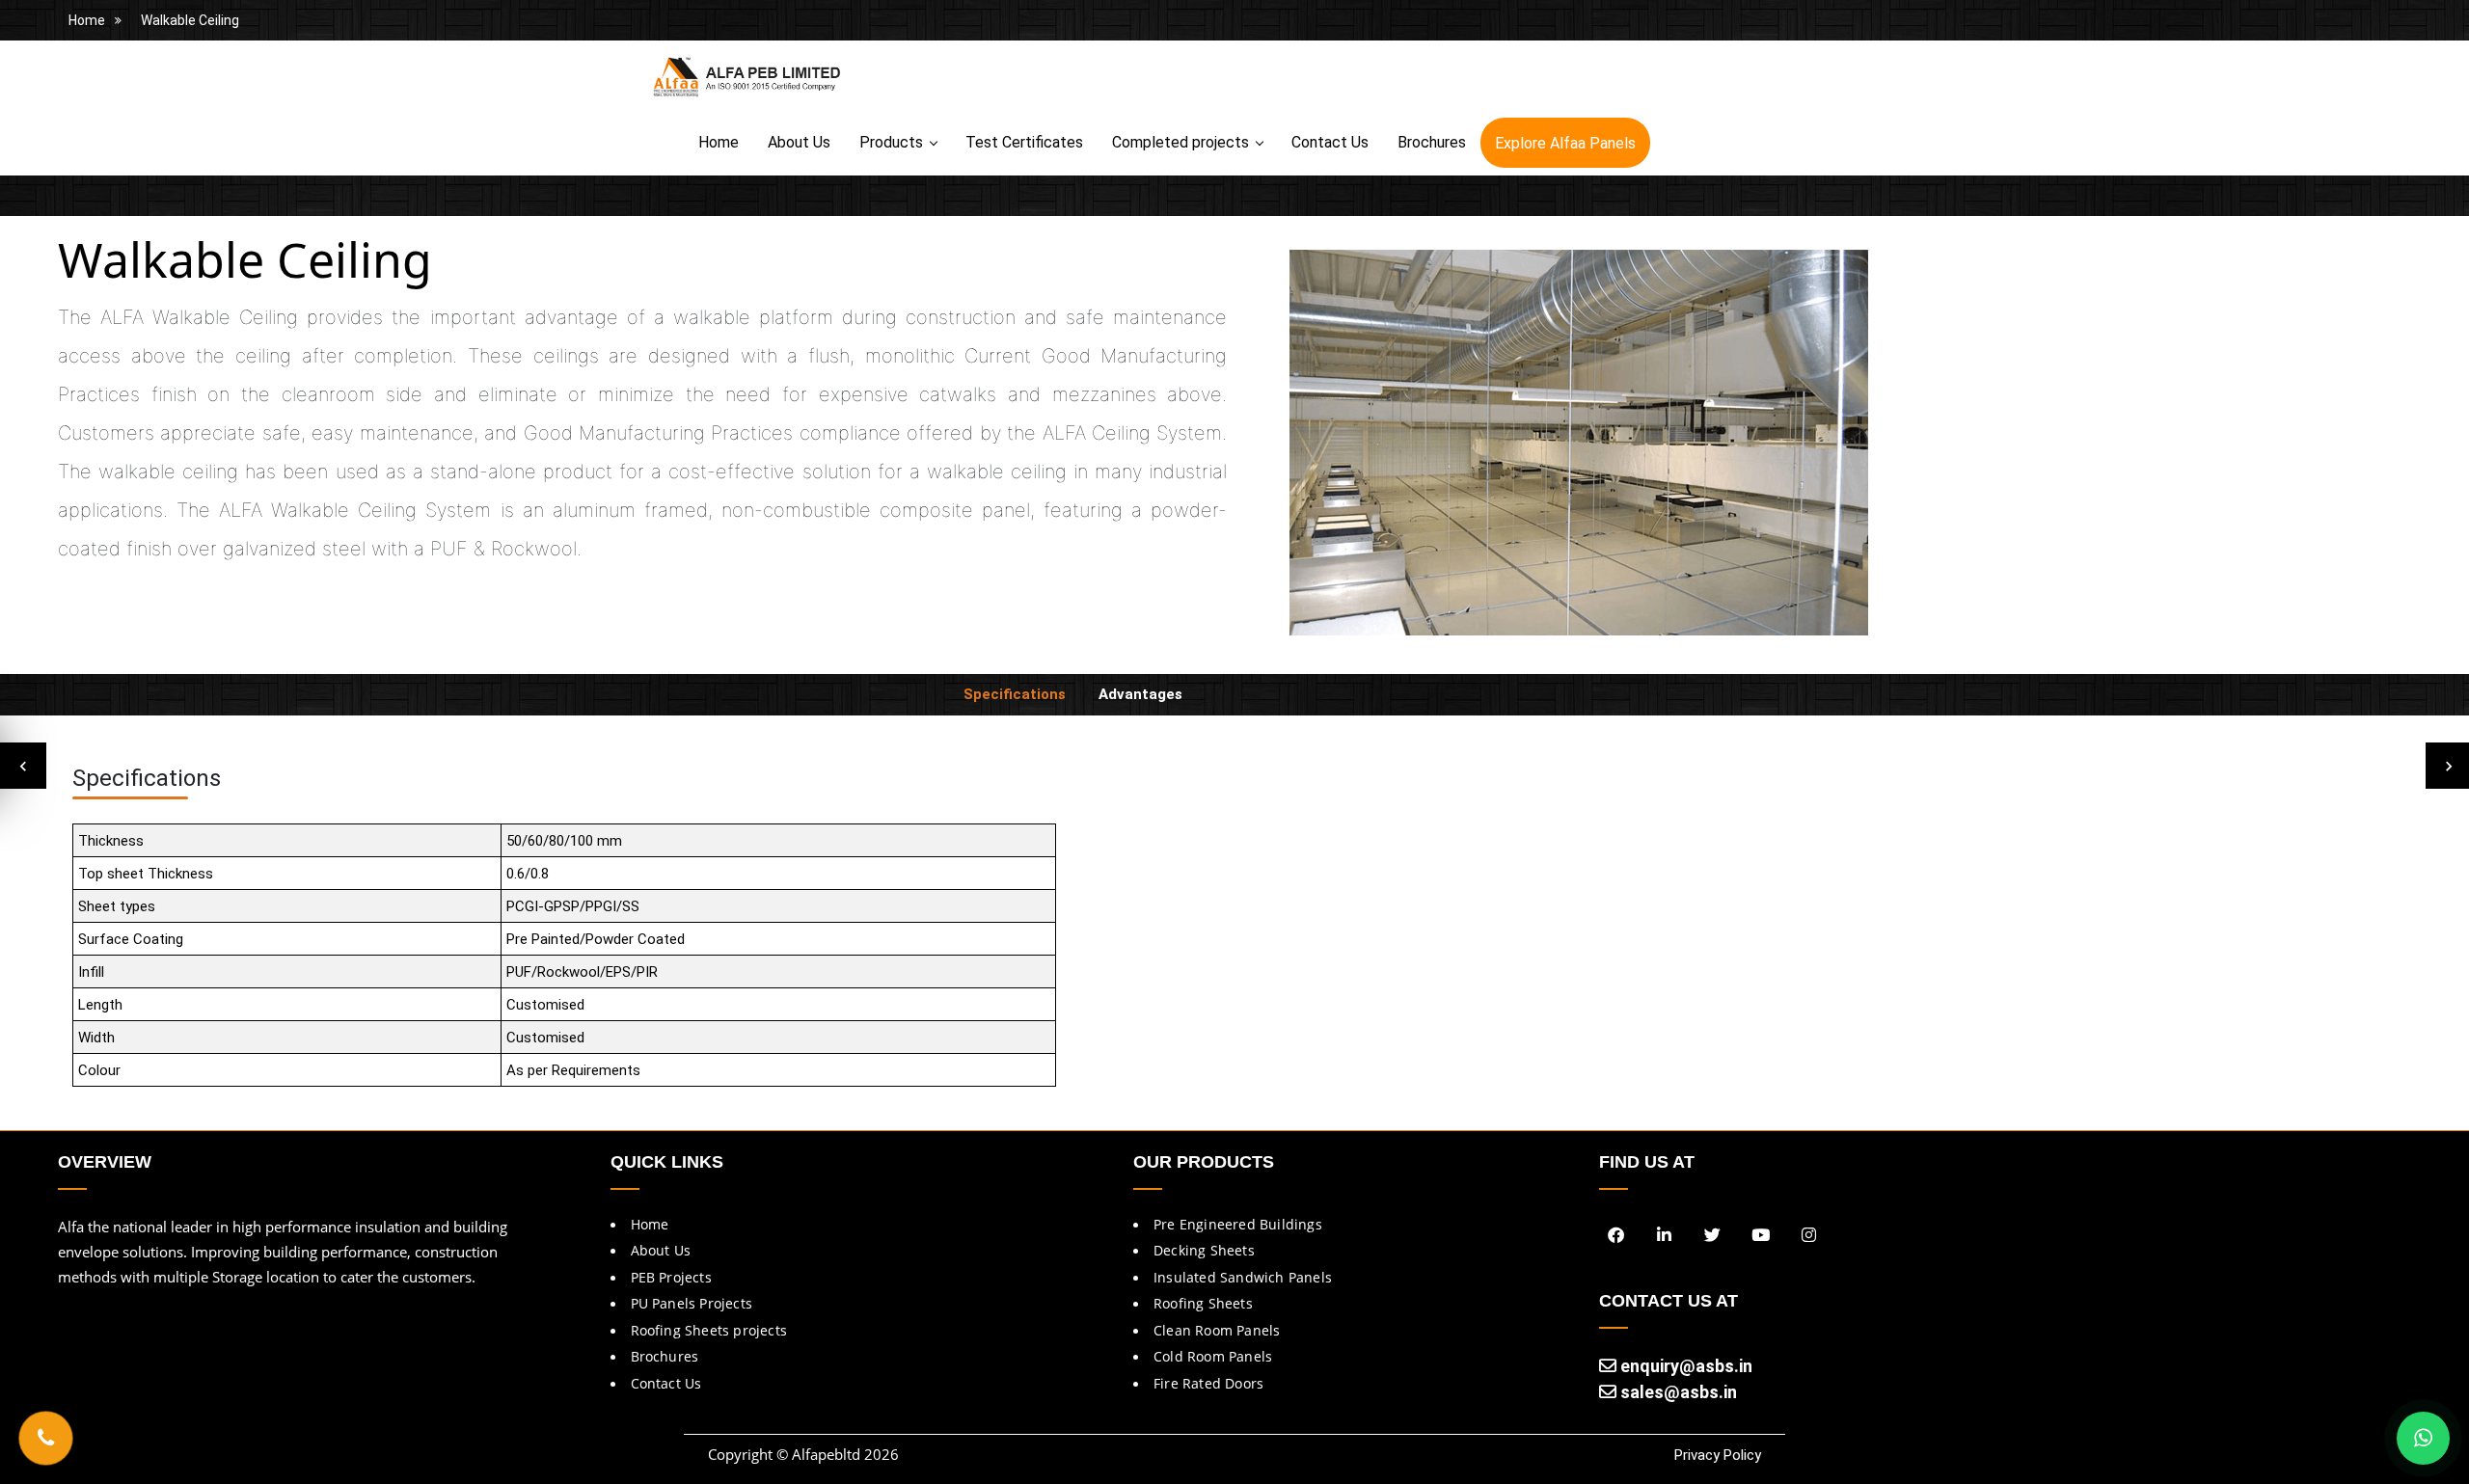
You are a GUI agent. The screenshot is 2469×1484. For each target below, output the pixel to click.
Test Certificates (1024, 142)
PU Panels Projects (692, 1303)
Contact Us (1330, 142)
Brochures (1432, 142)
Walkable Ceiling (190, 20)
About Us (799, 142)
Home (87, 20)
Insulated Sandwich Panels (1243, 1277)
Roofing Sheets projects (709, 1330)
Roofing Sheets (1203, 1303)
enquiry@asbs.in (1684, 1366)
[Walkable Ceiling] (1579, 447)
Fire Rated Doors (1208, 1383)
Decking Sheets (1204, 1250)
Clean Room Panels (1217, 1330)
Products (891, 142)
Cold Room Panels (1213, 1356)
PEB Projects (671, 1277)
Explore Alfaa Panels (1565, 143)
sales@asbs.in (1677, 1392)
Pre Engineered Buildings (1238, 1224)
